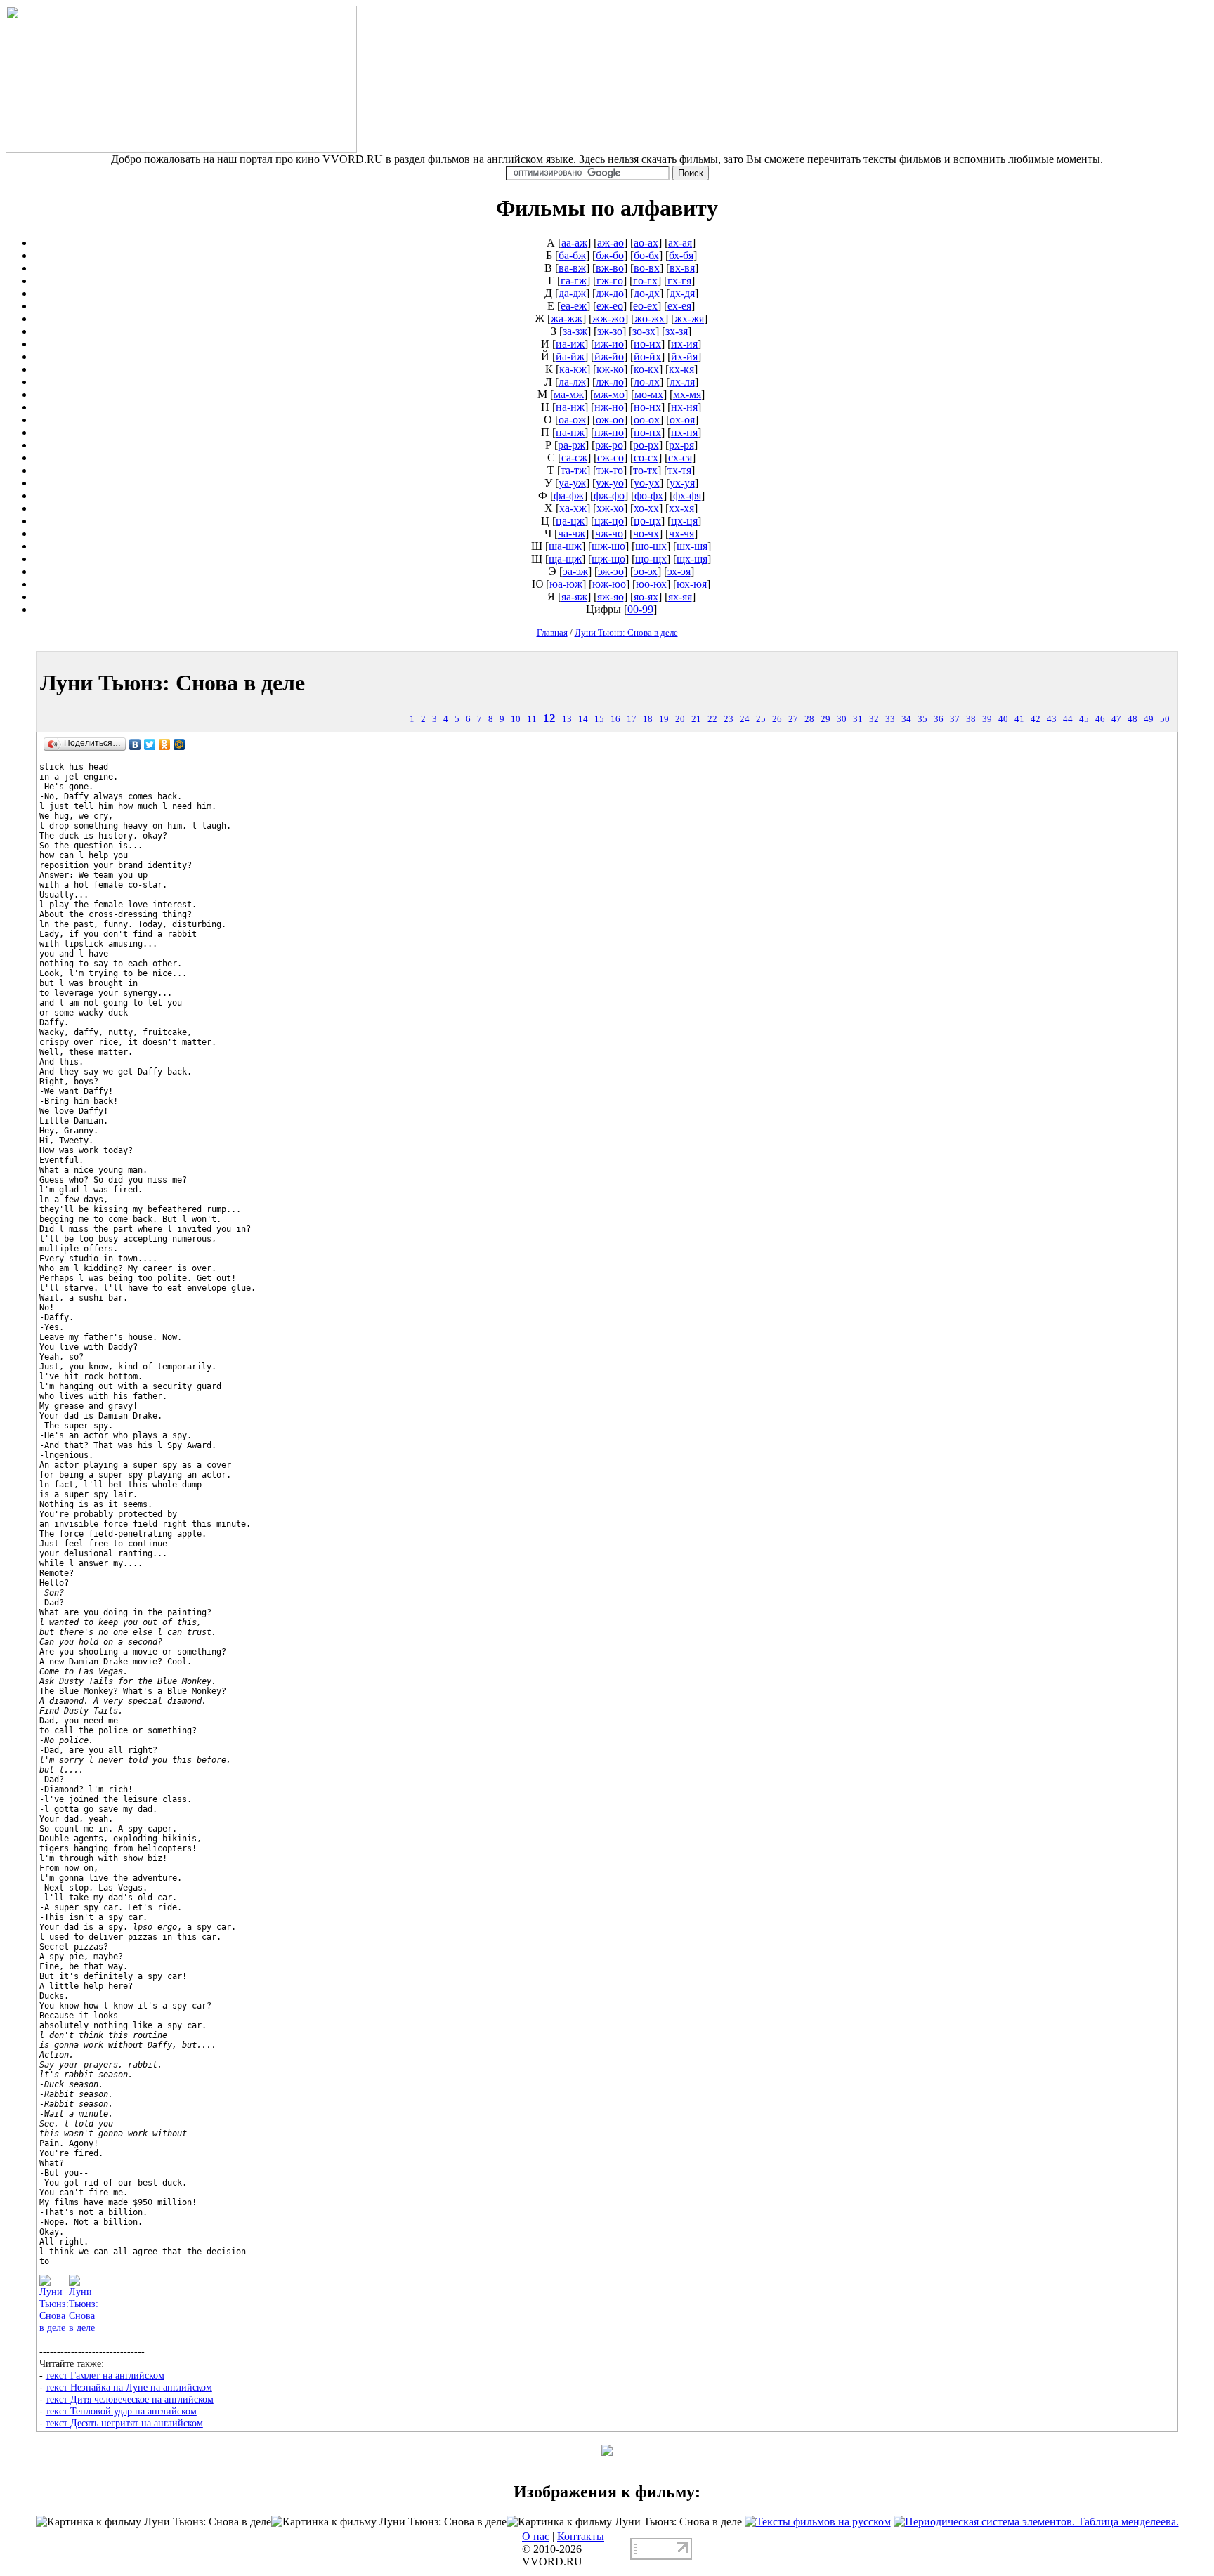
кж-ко (610, 369)
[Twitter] (150, 744)
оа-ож (572, 420)
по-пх (647, 432)
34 (906, 719)
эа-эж (575, 571)
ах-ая (680, 243)
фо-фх (649, 495)
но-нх (647, 407)
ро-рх (646, 445)
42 (1036, 719)
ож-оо (610, 420)
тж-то (610, 470)
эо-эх (646, 571)
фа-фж (569, 495)
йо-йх (647, 356)
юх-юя (692, 584)
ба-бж (572, 255)
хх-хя (681, 508)
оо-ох (647, 420)
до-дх (647, 293)
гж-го (610, 281)
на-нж (570, 407)
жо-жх (650, 318)
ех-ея (679, 306)
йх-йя (684, 356)
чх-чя (681, 533)
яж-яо (611, 597)
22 (712, 719)
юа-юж (566, 584)
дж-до (610, 293)
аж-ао (611, 243)
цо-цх (647, 521)
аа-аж (574, 243)
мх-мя (687, 394)
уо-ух (647, 483)
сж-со (611, 458)
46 (1100, 719)
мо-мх (649, 394)
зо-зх (644, 331)
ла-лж (572, 382)
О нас (536, 2536)
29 (825, 719)
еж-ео (610, 306)
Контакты (581, 2536)
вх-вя (682, 268)
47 (1116, 719)
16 (615, 719)
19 (664, 719)
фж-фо (609, 495)
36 (939, 719)
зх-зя (677, 331)
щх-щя (692, 559)
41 (1019, 719)
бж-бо (610, 255)
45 (1084, 719)
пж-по (609, 432)
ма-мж (569, 394)
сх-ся (680, 458)
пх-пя (684, 432)
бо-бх (646, 255)
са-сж (574, 458)
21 (696, 719)
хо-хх (646, 508)
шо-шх (651, 546)
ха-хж (573, 508)
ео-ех (645, 306)
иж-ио (609, 344)
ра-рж (572, 445)
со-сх (646, 458)
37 (955, 719)
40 (1003, 719)
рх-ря (681, 445)
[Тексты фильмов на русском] (818, 2522)
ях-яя (680, 597)
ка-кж (573, 369)
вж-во (610, 268)
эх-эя (679, 571)
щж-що (608, 559)
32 (874, 719)
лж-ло (610, 382)
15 (599, 719)
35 (922, 719)
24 (745, 719)
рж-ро (609, 445)
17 (632, 719)
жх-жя (689, 318)
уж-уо (610, 483)
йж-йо (609, 356)
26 (777, 719)
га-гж (574, 281)
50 (1165, 719)
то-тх (645, 470)
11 (532, 719)
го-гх (645, 281)
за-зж (575, 331)
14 (583, 719)
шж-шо (608, 546)
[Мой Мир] (180, 744)
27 (793, 719)
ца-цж (570, 521)
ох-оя (682, 420)
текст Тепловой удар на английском (121, 2411)
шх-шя (692, 546)
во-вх (647, 268)
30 (842, 719)
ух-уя (682, 483)
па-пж (570, 432)
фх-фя (687, 495)
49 (1149, 719)
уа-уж (572, 483)
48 (1133, 719)
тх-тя (679, 470)
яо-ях (646, 597)
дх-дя (682, 293)
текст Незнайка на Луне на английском (129, 2387)
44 (1068, 719)
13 (567, 719)
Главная (552, 632)
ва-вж (572, 268)
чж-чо (609, 533)
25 (761, 719)
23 (729, 719)
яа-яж (574, 597)
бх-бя (681, 255)
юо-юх (651, 584)
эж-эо (611, 571)
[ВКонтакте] (135, 744)
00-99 (640, 609)
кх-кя (681, 369)
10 (516, 719)
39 (987, 719)
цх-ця (684, 521)
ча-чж (572, 533)
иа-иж (570, 344)
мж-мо (609, 394)
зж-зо (610, 331)
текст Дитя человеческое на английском (130, 2399)
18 (648, 719)
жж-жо (608, 318)
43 (1052, 719)
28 (809, 719)
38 (971, 719)
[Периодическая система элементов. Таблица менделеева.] (1036, 2522)
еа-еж (574, 306)
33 (890, 719)
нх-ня (684, 407)
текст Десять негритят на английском (124, 2423)
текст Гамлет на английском (105, 2375)
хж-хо (610, 508)
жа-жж (567, 318)
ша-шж (565, 546)
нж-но (609, 407)
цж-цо (609, 521)
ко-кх (646, 369)
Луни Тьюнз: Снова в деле (626, 632)
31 (858, 719)
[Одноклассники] (165, 744)
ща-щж (565, 559)
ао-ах (646, 243)
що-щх (651, 559)
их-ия (684, 344)
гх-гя (679, 281)
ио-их (647, 344)
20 (680, 719)
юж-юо (609, 584)
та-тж (574, 470)
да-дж (572, 293)
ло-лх (647, 382)
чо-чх (646, 533)
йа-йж (570, 356)
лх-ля (682, 382)
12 (549, 718)
